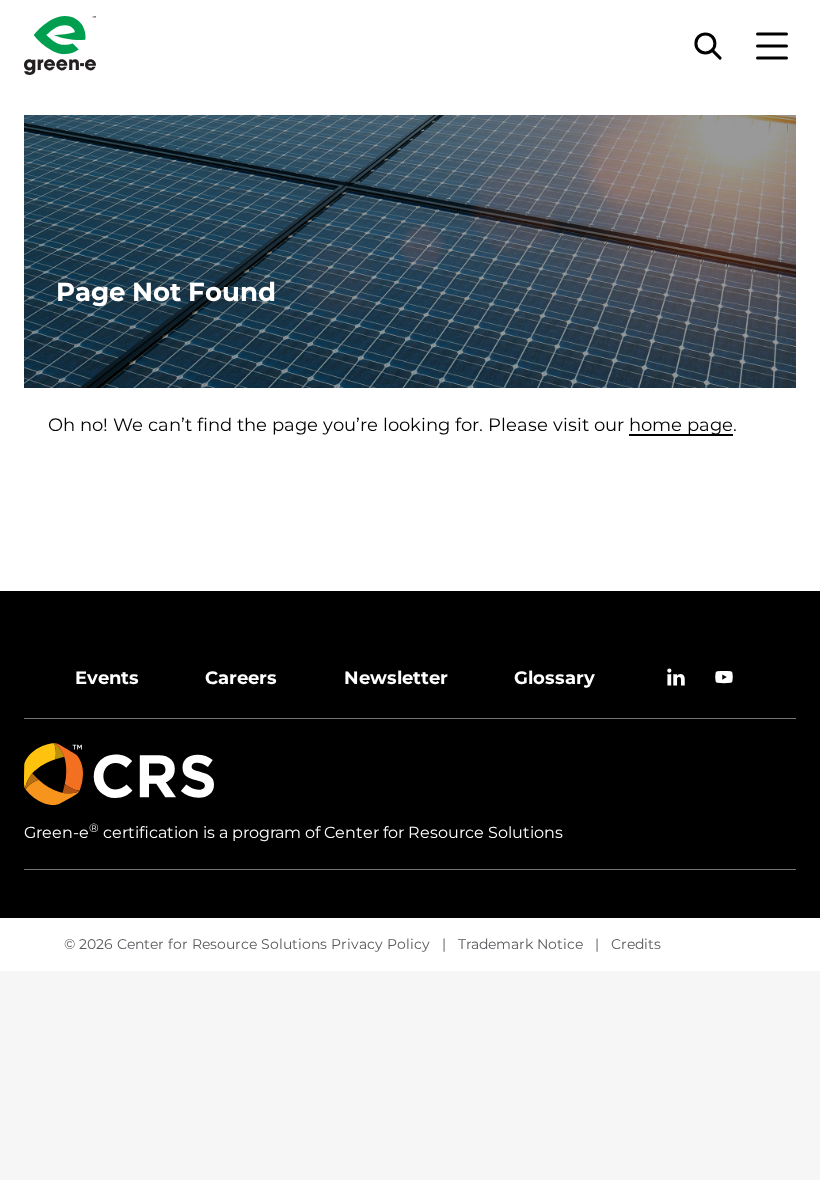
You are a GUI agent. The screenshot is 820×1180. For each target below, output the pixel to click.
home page (681, 425)
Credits (636, 944)
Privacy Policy (380, 944)
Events (107, 678)
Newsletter (396, 678)
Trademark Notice (520, 944)
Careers (241, 678)
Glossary (554, 678)
